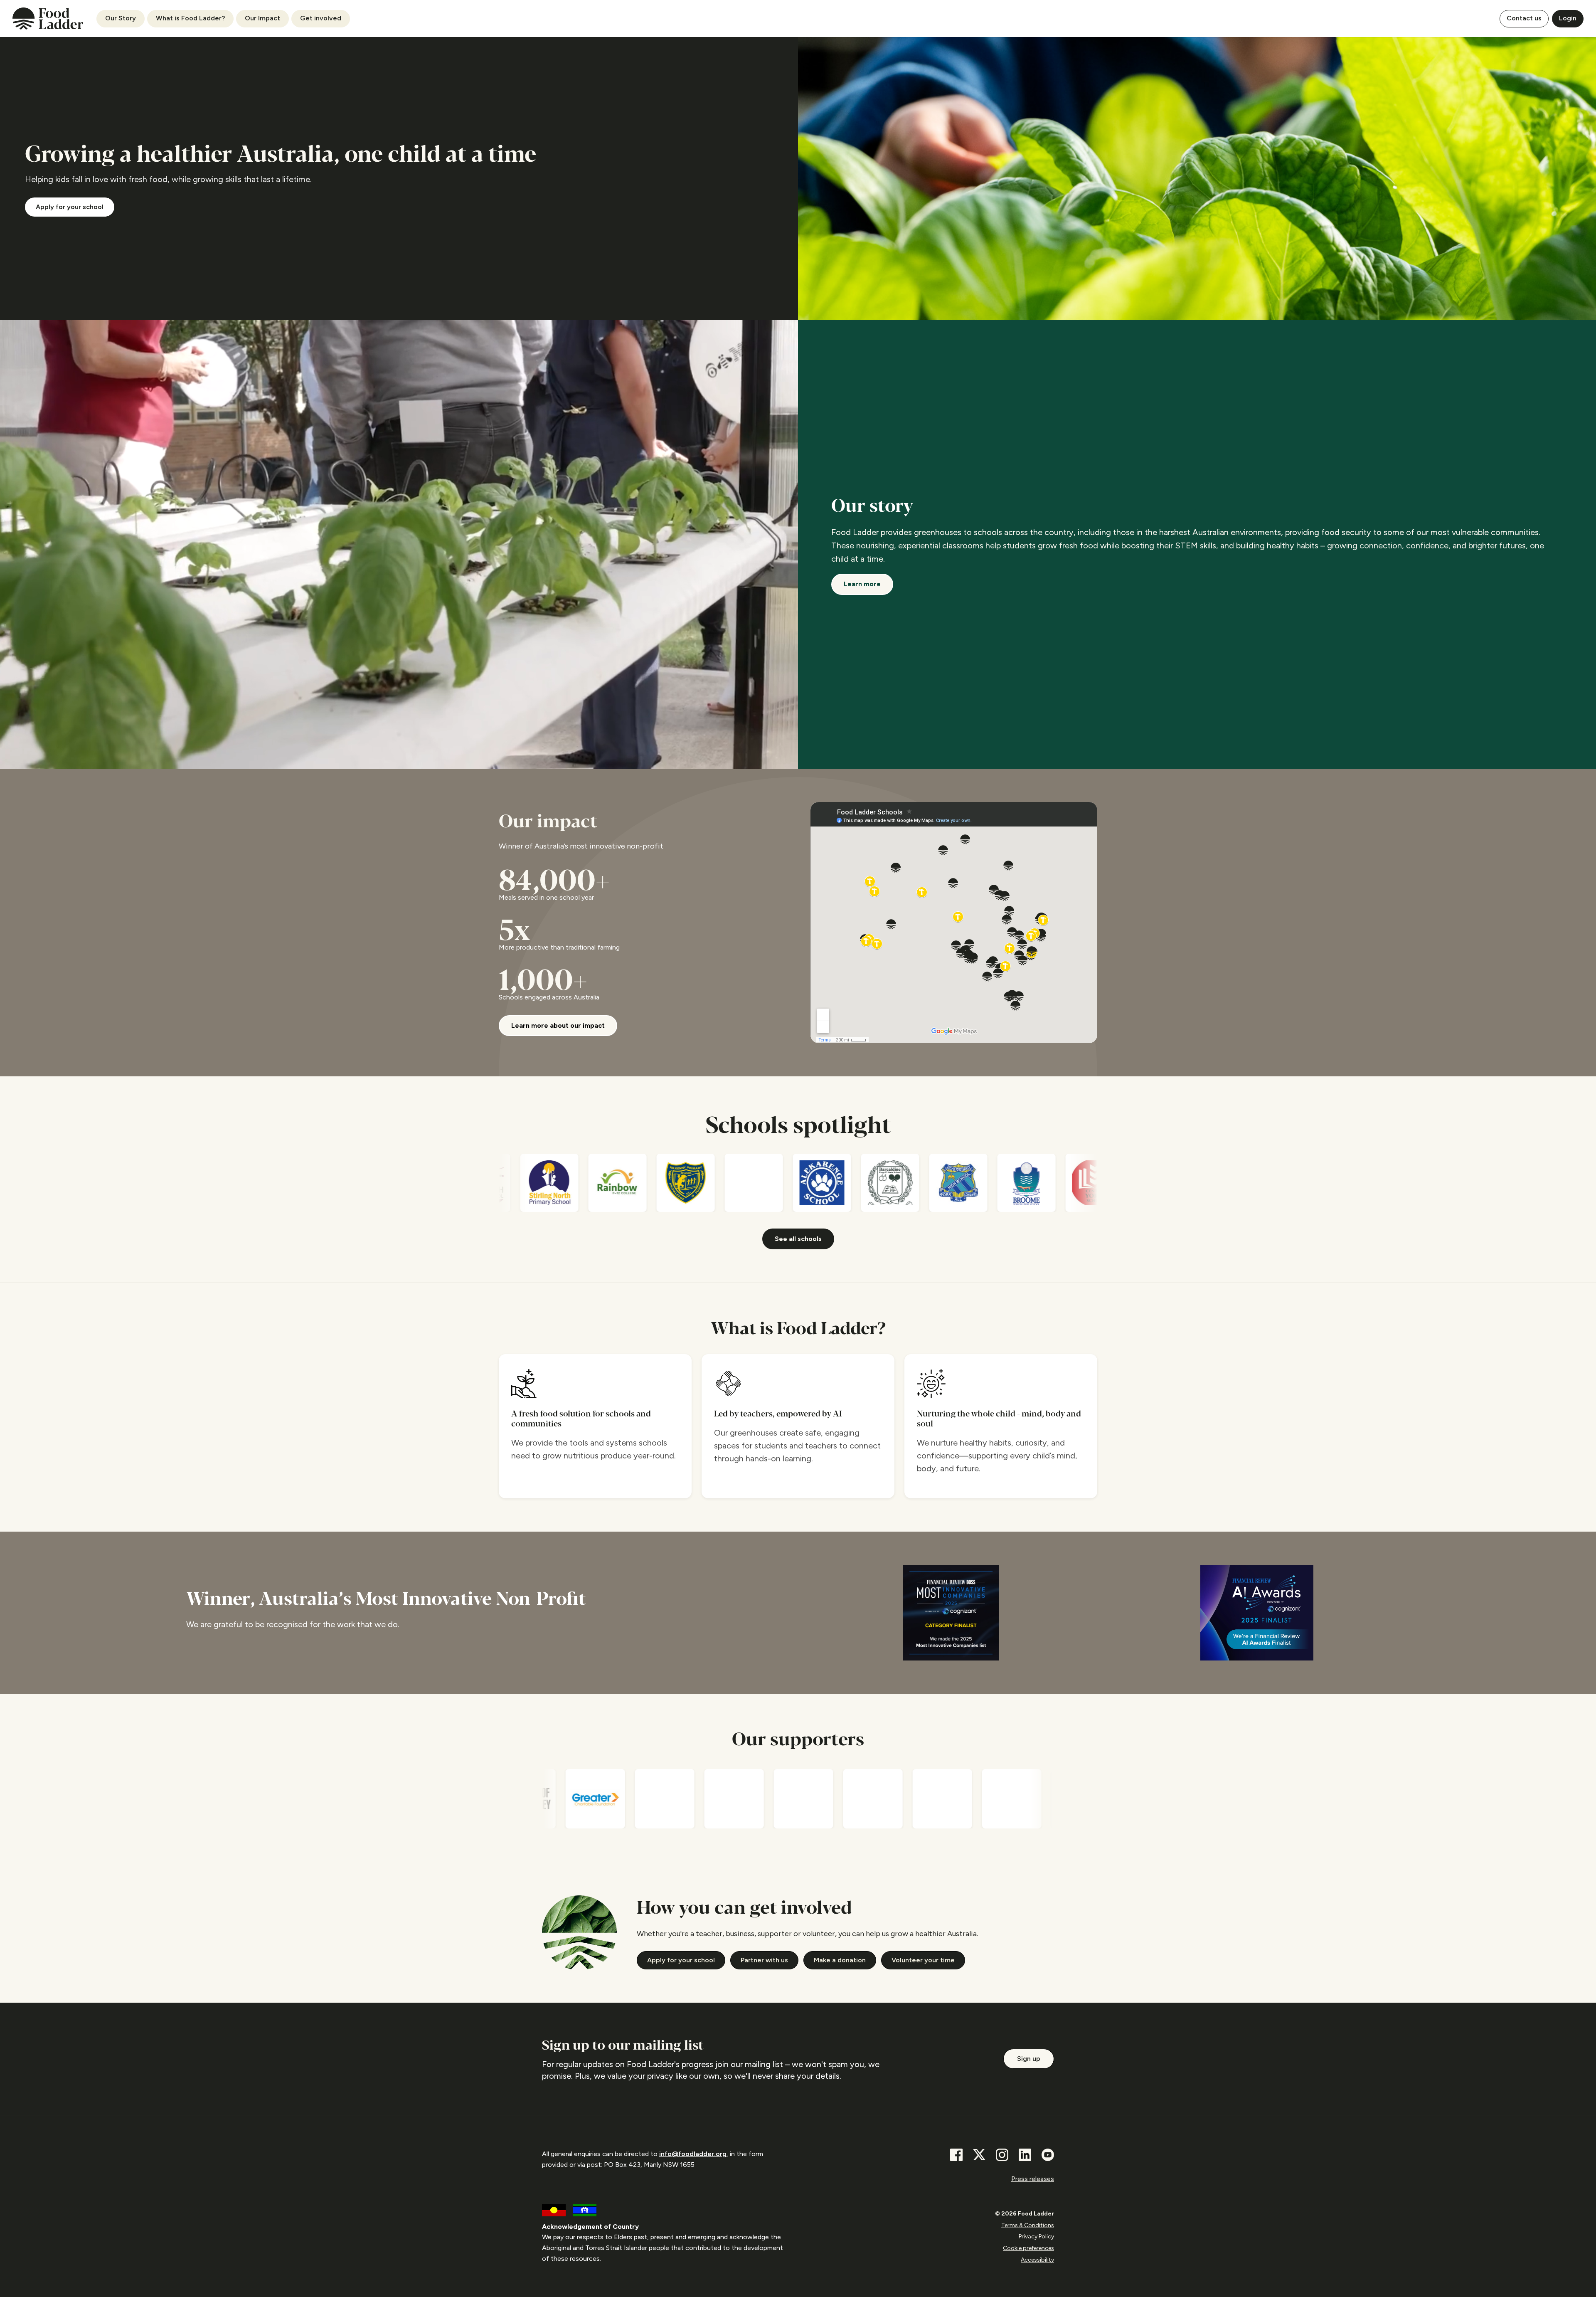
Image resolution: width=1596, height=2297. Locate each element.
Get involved (321, 18)
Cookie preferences (1028, 2248)
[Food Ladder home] (48, 19)
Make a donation (840, 1960)
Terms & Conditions (1028, 2225)
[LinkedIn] (1025, 2155)
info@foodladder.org (693, 2154)
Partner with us (764, 1960)
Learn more (862, 584)
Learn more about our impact (558, 1025)
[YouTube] (1048, 2155)
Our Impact (262, 18)
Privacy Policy (1036, 2237)
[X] (979, 2155)
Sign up (1029, 2059)
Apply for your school (70, 207)
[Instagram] (1002, 2155)
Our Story (121, 18)
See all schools (798, 1239)
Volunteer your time (923, 1960)
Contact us (1524, 18)
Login (1568, 18)
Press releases (1033, 2179)
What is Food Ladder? (190, 18)
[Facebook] (956, 2155)
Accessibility (1037, 2260)
